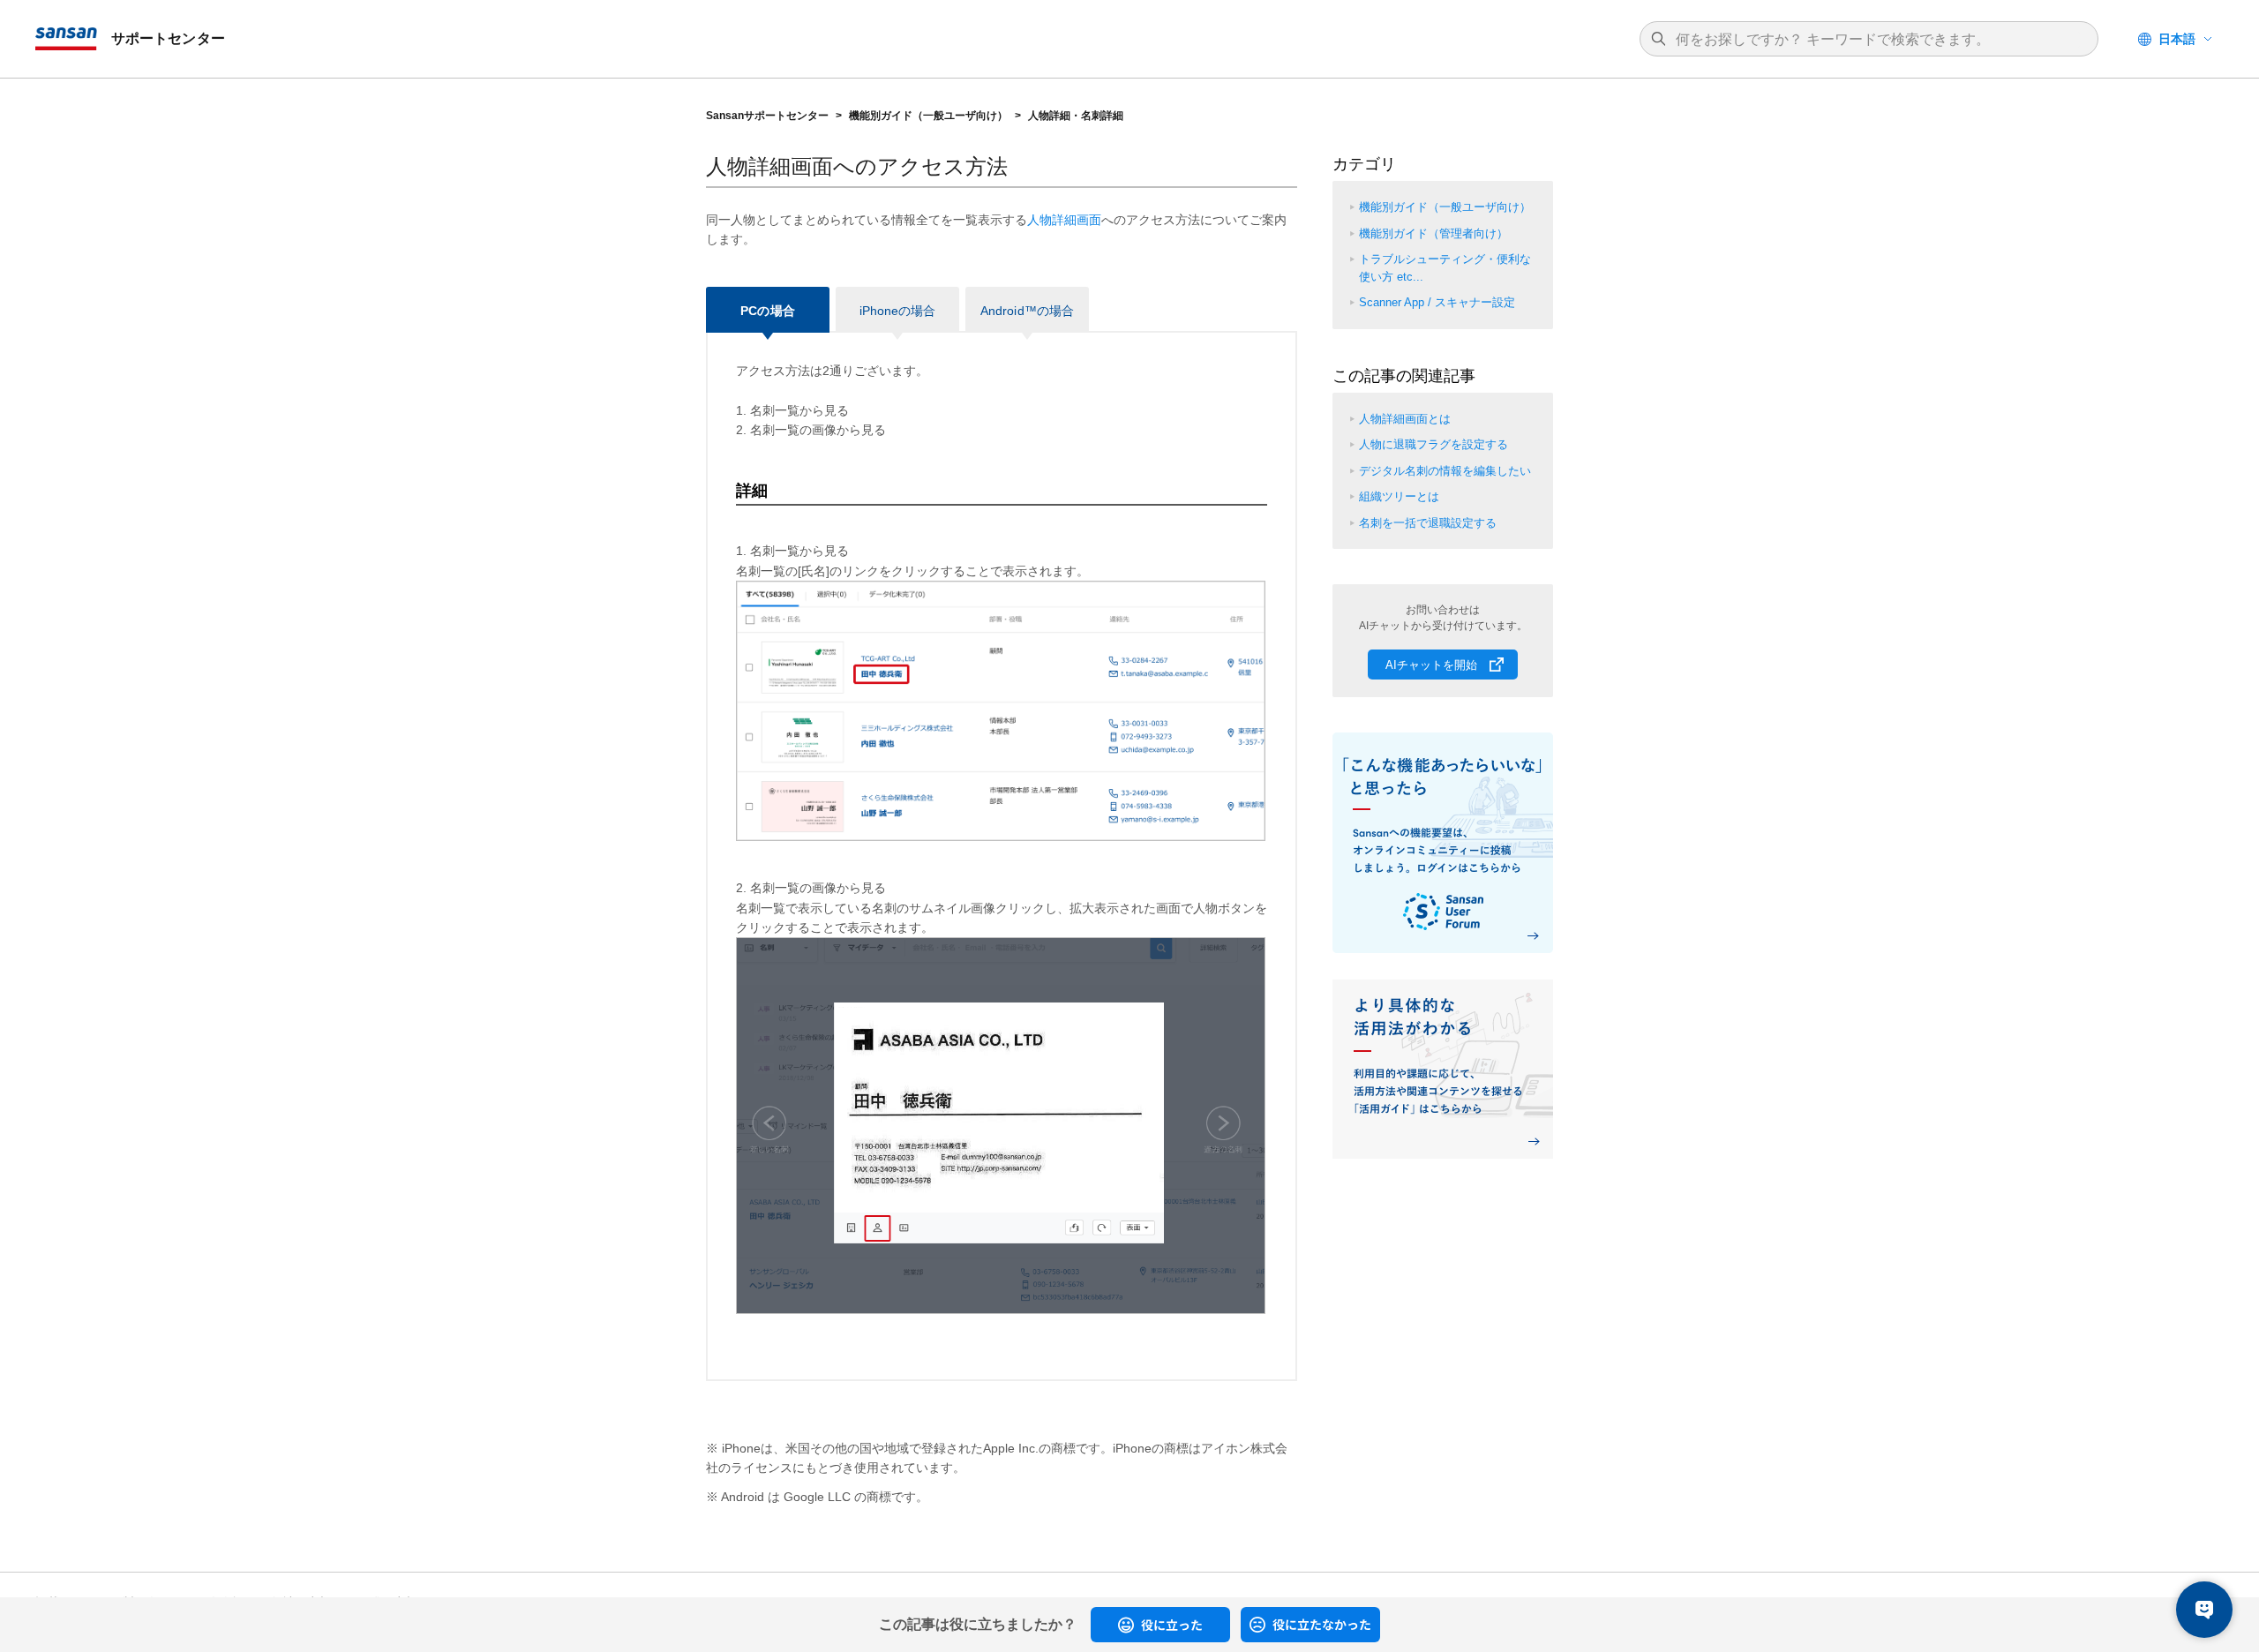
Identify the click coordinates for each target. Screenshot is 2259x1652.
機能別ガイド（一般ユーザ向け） (928, 116)
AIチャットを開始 (1431, 665)
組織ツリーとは (1399, 496)
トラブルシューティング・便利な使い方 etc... (1445, 268)
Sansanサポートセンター (767, 116)
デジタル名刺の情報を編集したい (1445, 471)
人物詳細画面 (1064, 220)
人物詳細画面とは (1405, 419)
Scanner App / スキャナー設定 (1437, 302)
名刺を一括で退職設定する (1428, 523)
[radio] (1160, 1625)
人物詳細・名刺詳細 (1076, 116)
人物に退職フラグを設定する (1433, 444)
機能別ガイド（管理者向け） (1433, 233)
